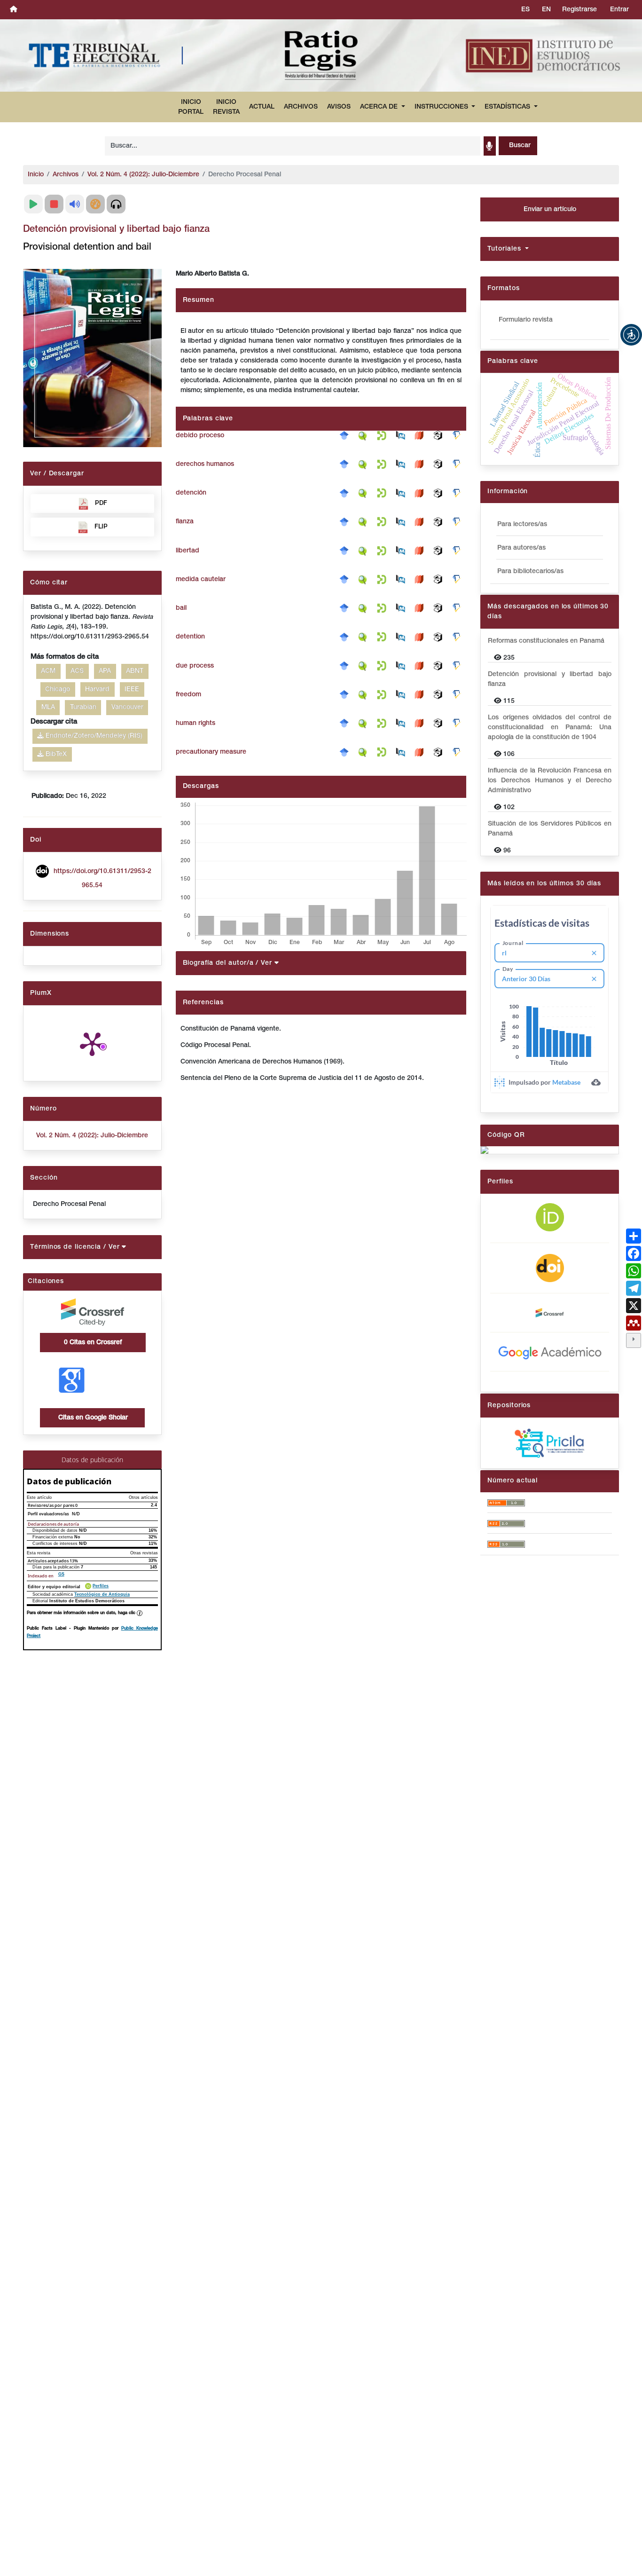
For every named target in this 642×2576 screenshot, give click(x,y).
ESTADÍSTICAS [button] (508, 107)
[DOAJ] (422, 436)
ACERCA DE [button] (380, 107)
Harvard (97, 689)
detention (190, 637)
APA (105, 671)
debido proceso (200, 436)
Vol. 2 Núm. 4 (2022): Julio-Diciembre (143, 175)
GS (61, 1574)
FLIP (101, 527)
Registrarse (579, 10)
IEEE (132, 689)
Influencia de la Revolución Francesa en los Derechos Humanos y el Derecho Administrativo (549, 781)
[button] (631, 335)
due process (195, 666)
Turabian (83, 707)
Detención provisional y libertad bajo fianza (549, 679)
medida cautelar (201, 579)
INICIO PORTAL (191, 107)
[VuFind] (365, 436)
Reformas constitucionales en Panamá (546, 641)
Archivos (66, 175)
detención (191, 493)
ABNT (135, 671)
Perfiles (101, 1586)
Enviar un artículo (550, 209)
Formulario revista (526, 320)
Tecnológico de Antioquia (102, 1594)
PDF (101, 503)
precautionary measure (211, 752)
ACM (48, 671)
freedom (188, 695)
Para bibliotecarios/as (530, 571)
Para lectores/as (522, 524)
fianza (185, 522)
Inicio (36, 175)
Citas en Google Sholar (92, 1418)
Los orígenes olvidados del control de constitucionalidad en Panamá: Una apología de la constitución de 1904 (549, 728)
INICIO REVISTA (226, 107)
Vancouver (127, 707)
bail (181, 608)
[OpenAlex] (440, 436)
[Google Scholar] (346, 436)
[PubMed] (403, 436)
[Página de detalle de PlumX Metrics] (92, 1043)
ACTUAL (262, 107)
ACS (77, 671)
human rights (196, 723)
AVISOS (339, 107)
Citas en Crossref (93, 1343)
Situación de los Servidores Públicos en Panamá (549, 829)
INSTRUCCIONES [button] (442, 107)
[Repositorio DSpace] (384, 436)
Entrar (619, 10)
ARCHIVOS (301, 107)
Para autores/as (521, 548)
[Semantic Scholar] (459, 436)
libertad (188, 551)
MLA (48, 707)
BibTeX (55, 754)
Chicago (58, 689)
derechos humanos (205, 464)
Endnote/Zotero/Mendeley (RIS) (93, 736)
